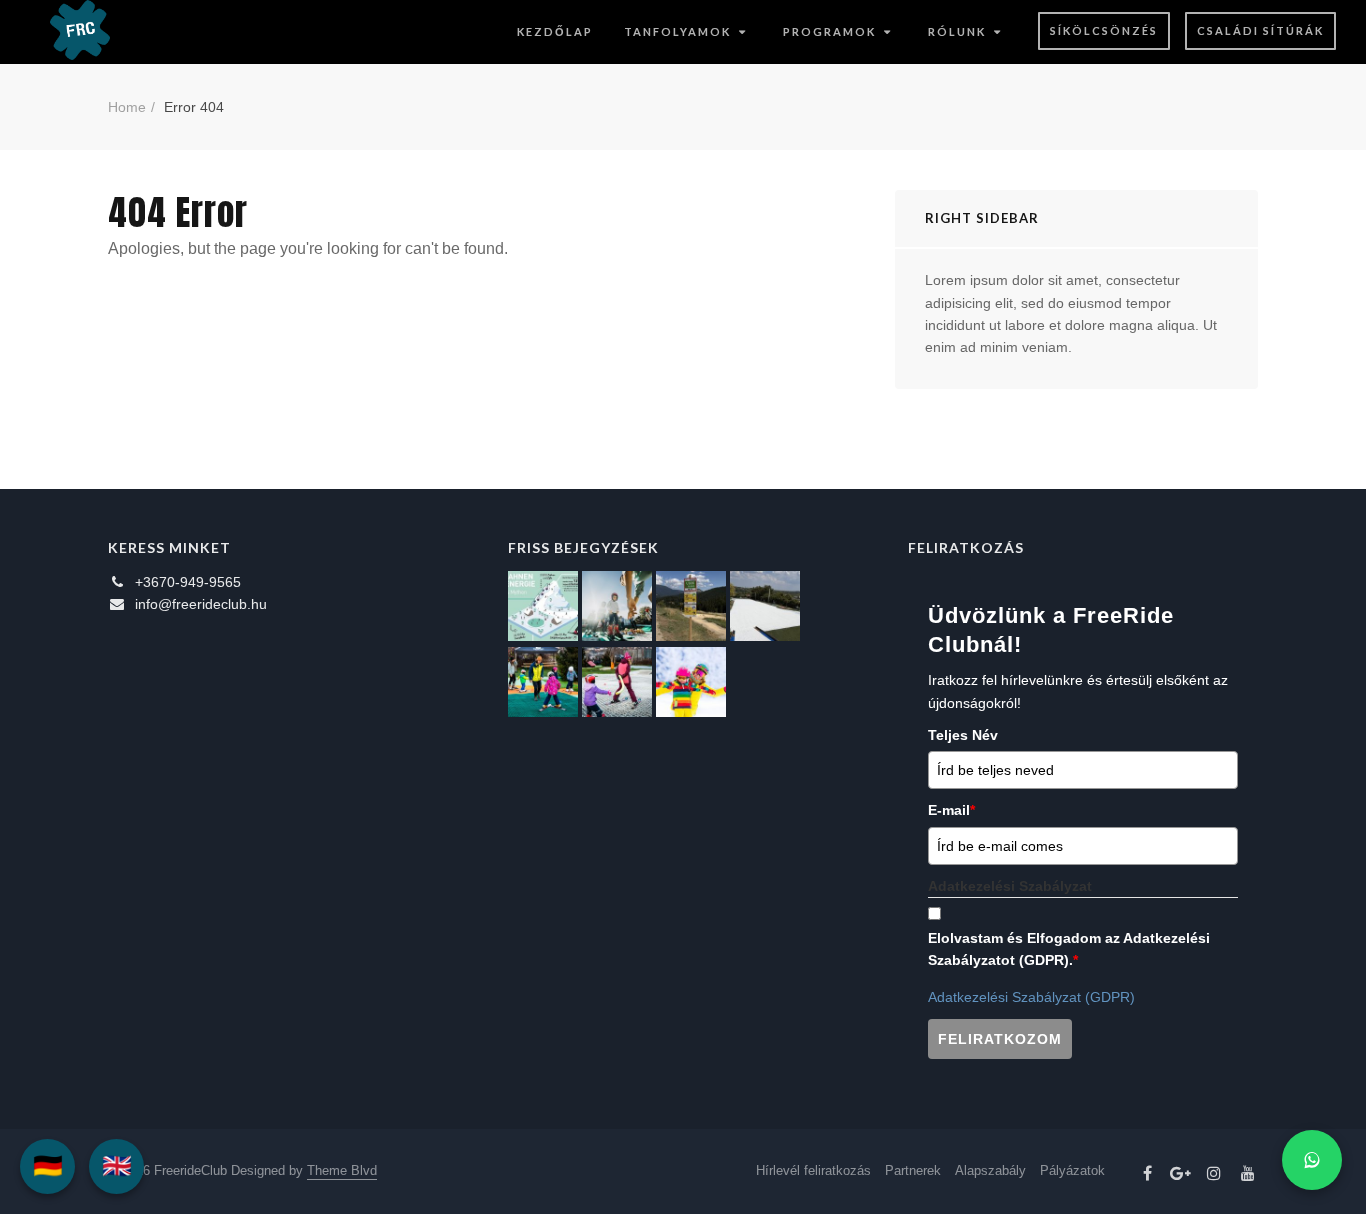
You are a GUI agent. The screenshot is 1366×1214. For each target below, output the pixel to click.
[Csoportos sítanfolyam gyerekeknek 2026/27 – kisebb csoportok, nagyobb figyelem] (617, 606)
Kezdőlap (555, 31)
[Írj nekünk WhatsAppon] (1312, 1160)
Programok (829, 31)
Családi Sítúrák (1260, 30)
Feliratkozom (1000, 1039)
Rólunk (957, 31)
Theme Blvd (342, 1170)
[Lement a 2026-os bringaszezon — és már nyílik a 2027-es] (691, 606)
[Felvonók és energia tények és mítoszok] (543, 606)
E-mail (951, 810)
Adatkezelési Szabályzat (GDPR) (1031, 997)
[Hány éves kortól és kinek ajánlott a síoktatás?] (543, 682)
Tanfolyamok (677, 31)
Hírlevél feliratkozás (813, 1170)
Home (127, 107)
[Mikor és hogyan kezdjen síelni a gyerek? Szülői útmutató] (617, 682)
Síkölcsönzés (1104, 30)
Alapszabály (990, 1170)
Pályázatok (1072, 1170)
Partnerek (913, 1170)
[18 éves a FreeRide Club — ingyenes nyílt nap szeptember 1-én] (765, 606)
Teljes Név (963, 735)
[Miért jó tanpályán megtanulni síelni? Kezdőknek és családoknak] (691, 682)
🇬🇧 (117, 1165)
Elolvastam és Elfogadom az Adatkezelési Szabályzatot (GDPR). (1069, 949)
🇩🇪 (48, 1165)
